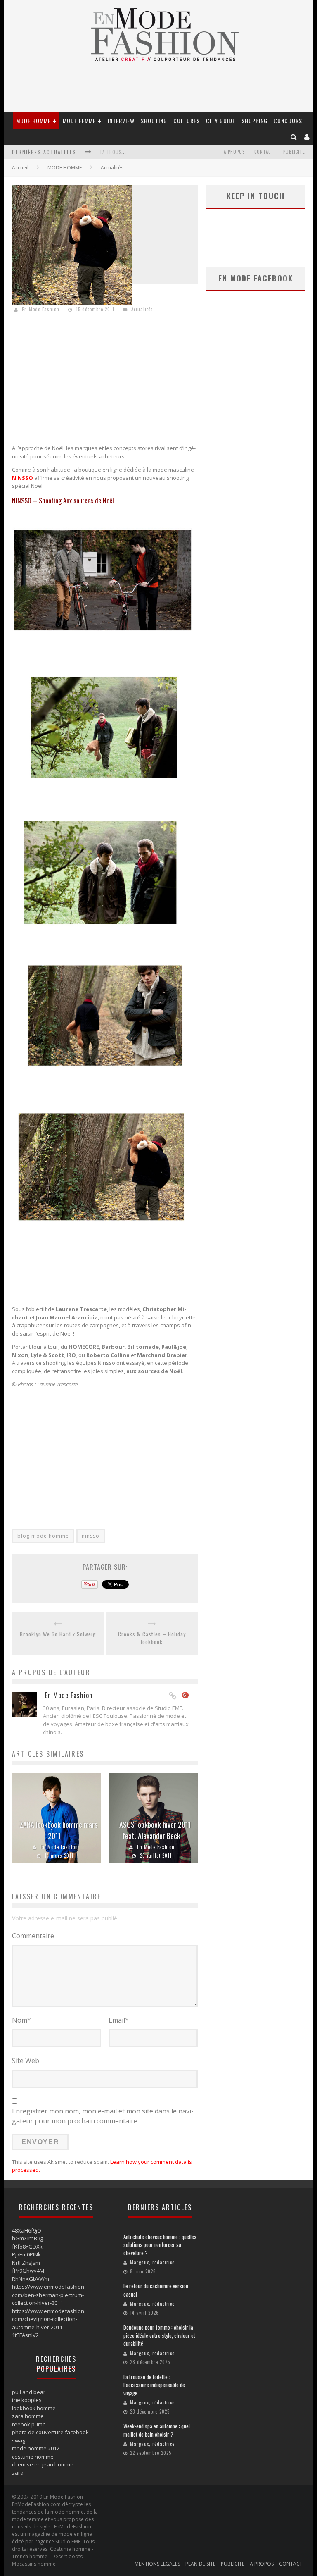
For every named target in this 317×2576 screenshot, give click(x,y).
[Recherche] (294, 137)
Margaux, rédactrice (152, 2262)
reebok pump (29, 2424)
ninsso (91, 1536)
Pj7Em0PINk (26, 2254)
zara (18, 2473)
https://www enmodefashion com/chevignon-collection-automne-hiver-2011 (48, 2319)
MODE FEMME (79, 120)
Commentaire (33, 1936)
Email (119, 2020)
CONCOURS (288, 120)
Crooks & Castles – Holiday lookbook (152, 1638)
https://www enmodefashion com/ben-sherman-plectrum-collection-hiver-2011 (48, 2295)
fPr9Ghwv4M (28, 2271)
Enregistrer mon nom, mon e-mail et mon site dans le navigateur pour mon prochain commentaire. (103, 2116)
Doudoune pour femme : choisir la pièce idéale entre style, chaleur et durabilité (159, 2335)
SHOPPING (254, 120)
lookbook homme (34, 2408)
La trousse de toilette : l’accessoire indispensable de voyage (154, 2385)
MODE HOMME (33, 120)
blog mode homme (43, 1536)
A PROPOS (234, 152)
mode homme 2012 (36, 2448)
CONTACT (264, 152)
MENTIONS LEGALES (157, 2564)
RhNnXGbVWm (31, 2279)
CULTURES (187, 120)
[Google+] (186, 1696)
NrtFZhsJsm (26, 2263)
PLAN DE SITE (200, 2564)
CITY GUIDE (221, 120)
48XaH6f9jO (27, 2230)
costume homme (33, 2457)
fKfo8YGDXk (27, 2247)
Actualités (112, 168)
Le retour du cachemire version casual (156, 2290)
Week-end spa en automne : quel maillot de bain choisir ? (157, 2430)
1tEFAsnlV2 (25, 2335)
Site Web (26, 2061)
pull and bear (29, 2392)
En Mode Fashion (41, 309)
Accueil (20, 168)
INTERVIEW (121, 120)
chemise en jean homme (43, 2464)
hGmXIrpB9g (27, 2238)
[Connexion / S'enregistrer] (307, 137)
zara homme (28, 2416)
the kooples (27, 2400)
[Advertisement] (105, 380)
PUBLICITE (294, 152)
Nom (21, 2020)
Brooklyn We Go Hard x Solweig (58, 1634)
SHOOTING (154, 120)
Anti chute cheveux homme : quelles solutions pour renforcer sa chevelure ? (160, 2245)
